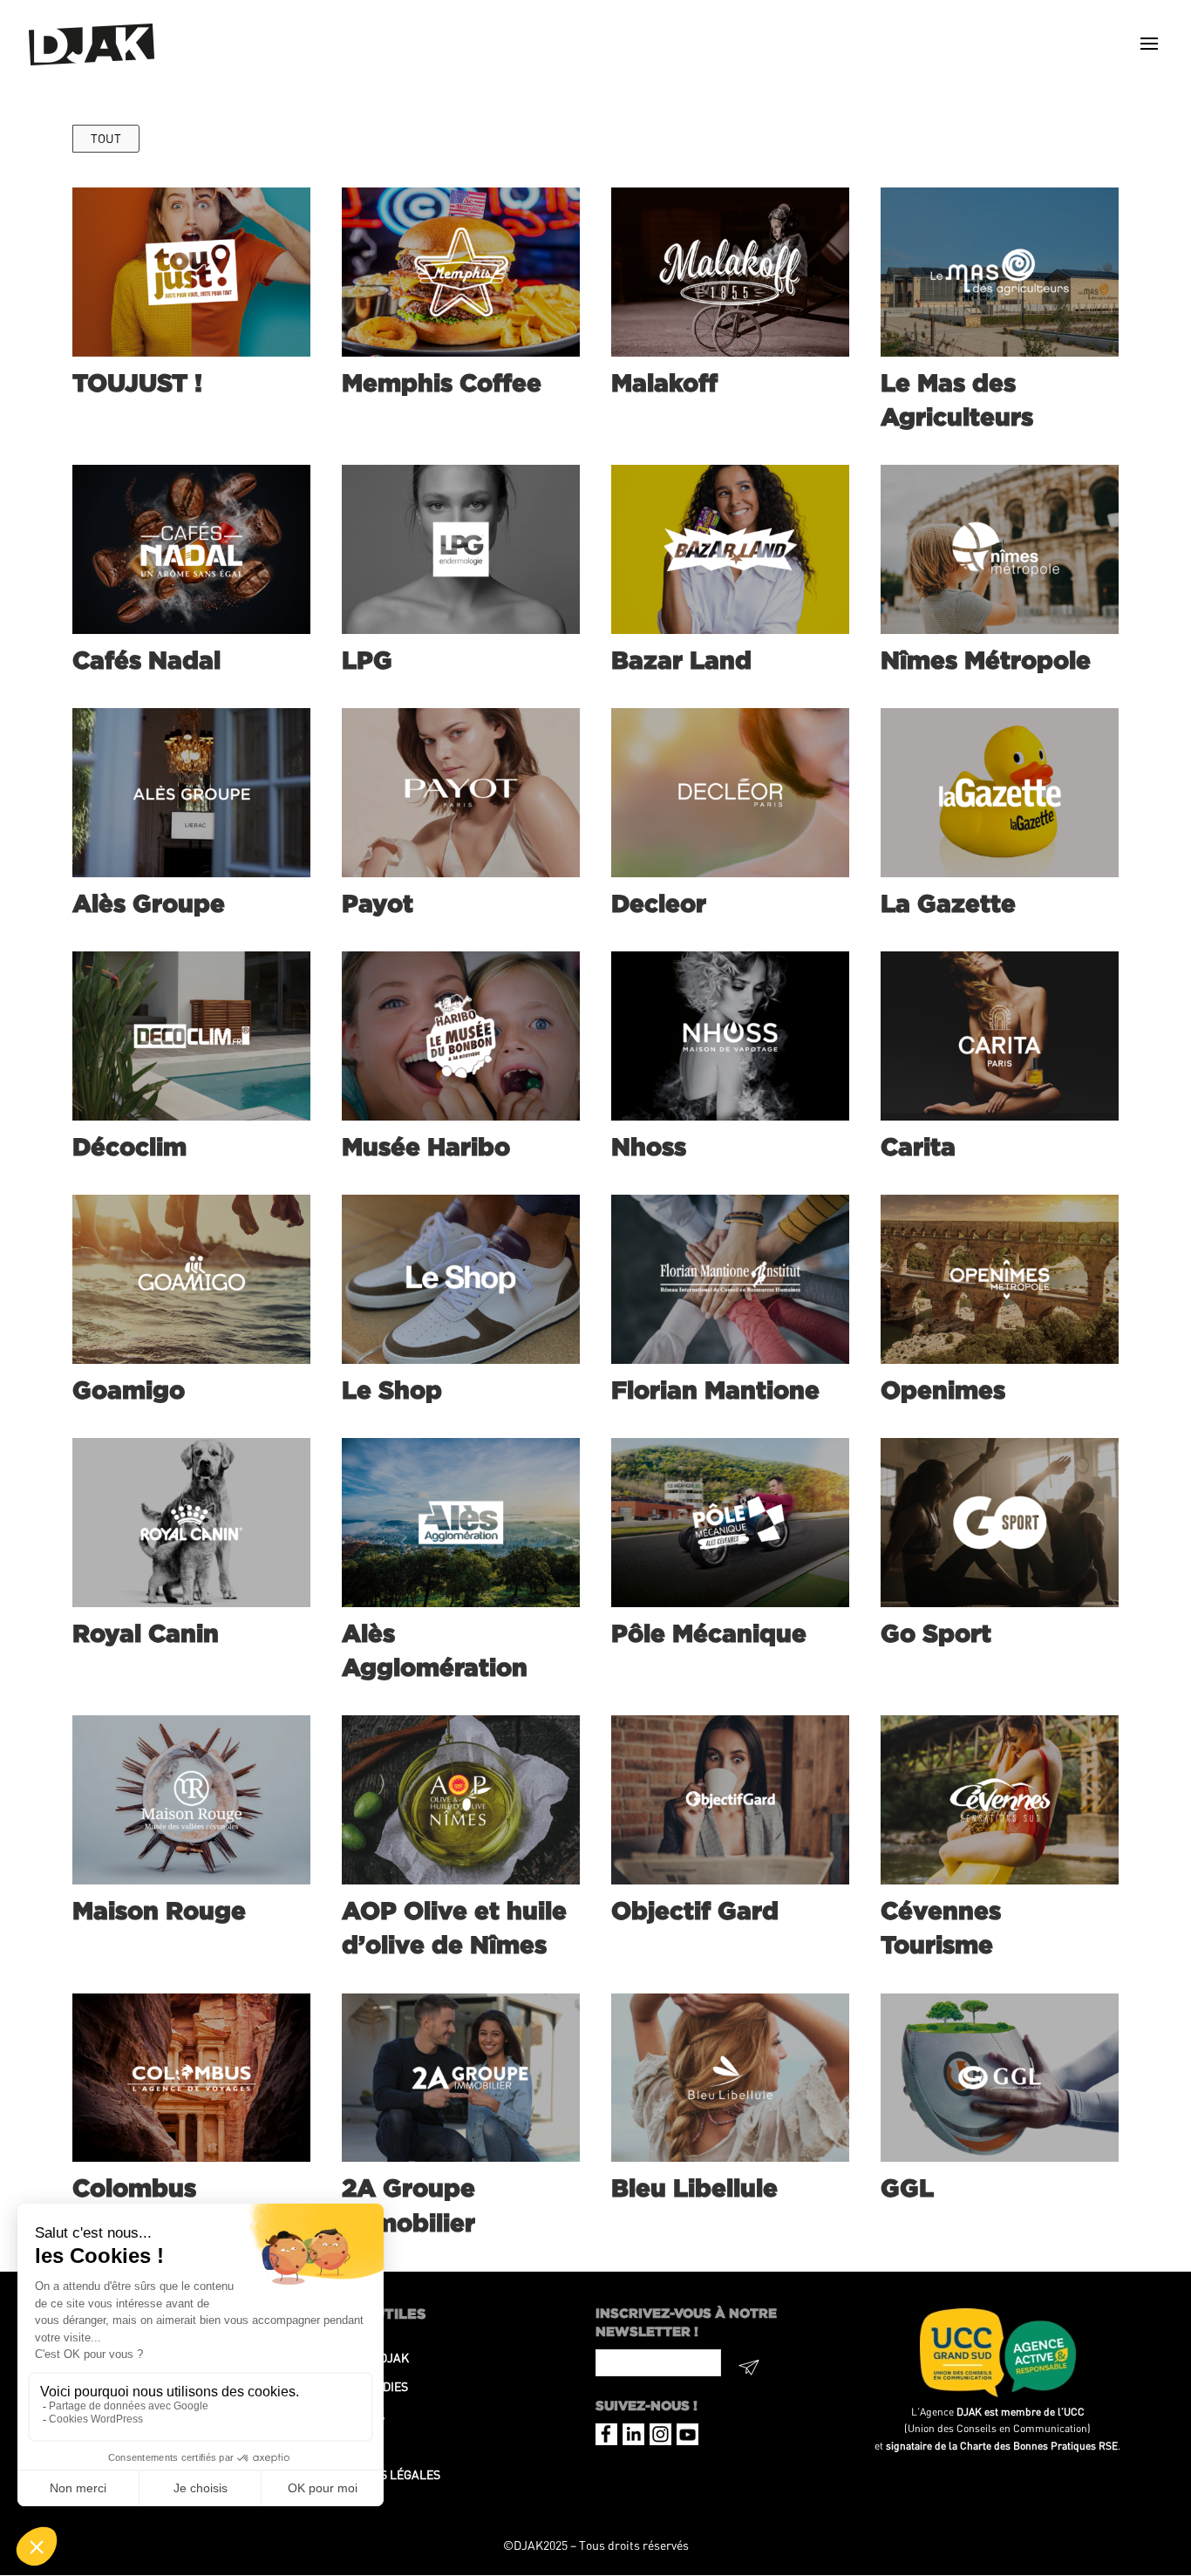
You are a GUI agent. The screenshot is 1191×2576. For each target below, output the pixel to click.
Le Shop (392, 1390)
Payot (378, 903)
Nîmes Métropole (986, 660)
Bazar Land (681, 660)
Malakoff (664, 382)
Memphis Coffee (442, 382)
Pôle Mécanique (709, 1633)
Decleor (659, 903)
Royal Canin (146, 1633)
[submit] (749, 2370)
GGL (907, 2188)
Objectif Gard (695, 1910)
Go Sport (936, 1633)
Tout (106, 138)
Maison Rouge (159, 1910)
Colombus (134, 2188)
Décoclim (129, 1146)
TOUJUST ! (137, 382)
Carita (918, 1146)
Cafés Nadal (146, 660)
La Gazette (948, 903)
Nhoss (649, 1146)
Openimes (943, 1390)
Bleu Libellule (694, 2188)
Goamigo (129, 1390)
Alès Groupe (149, 903)
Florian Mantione (715, 1390)
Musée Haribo (426, 1146)
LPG (367, 660)
